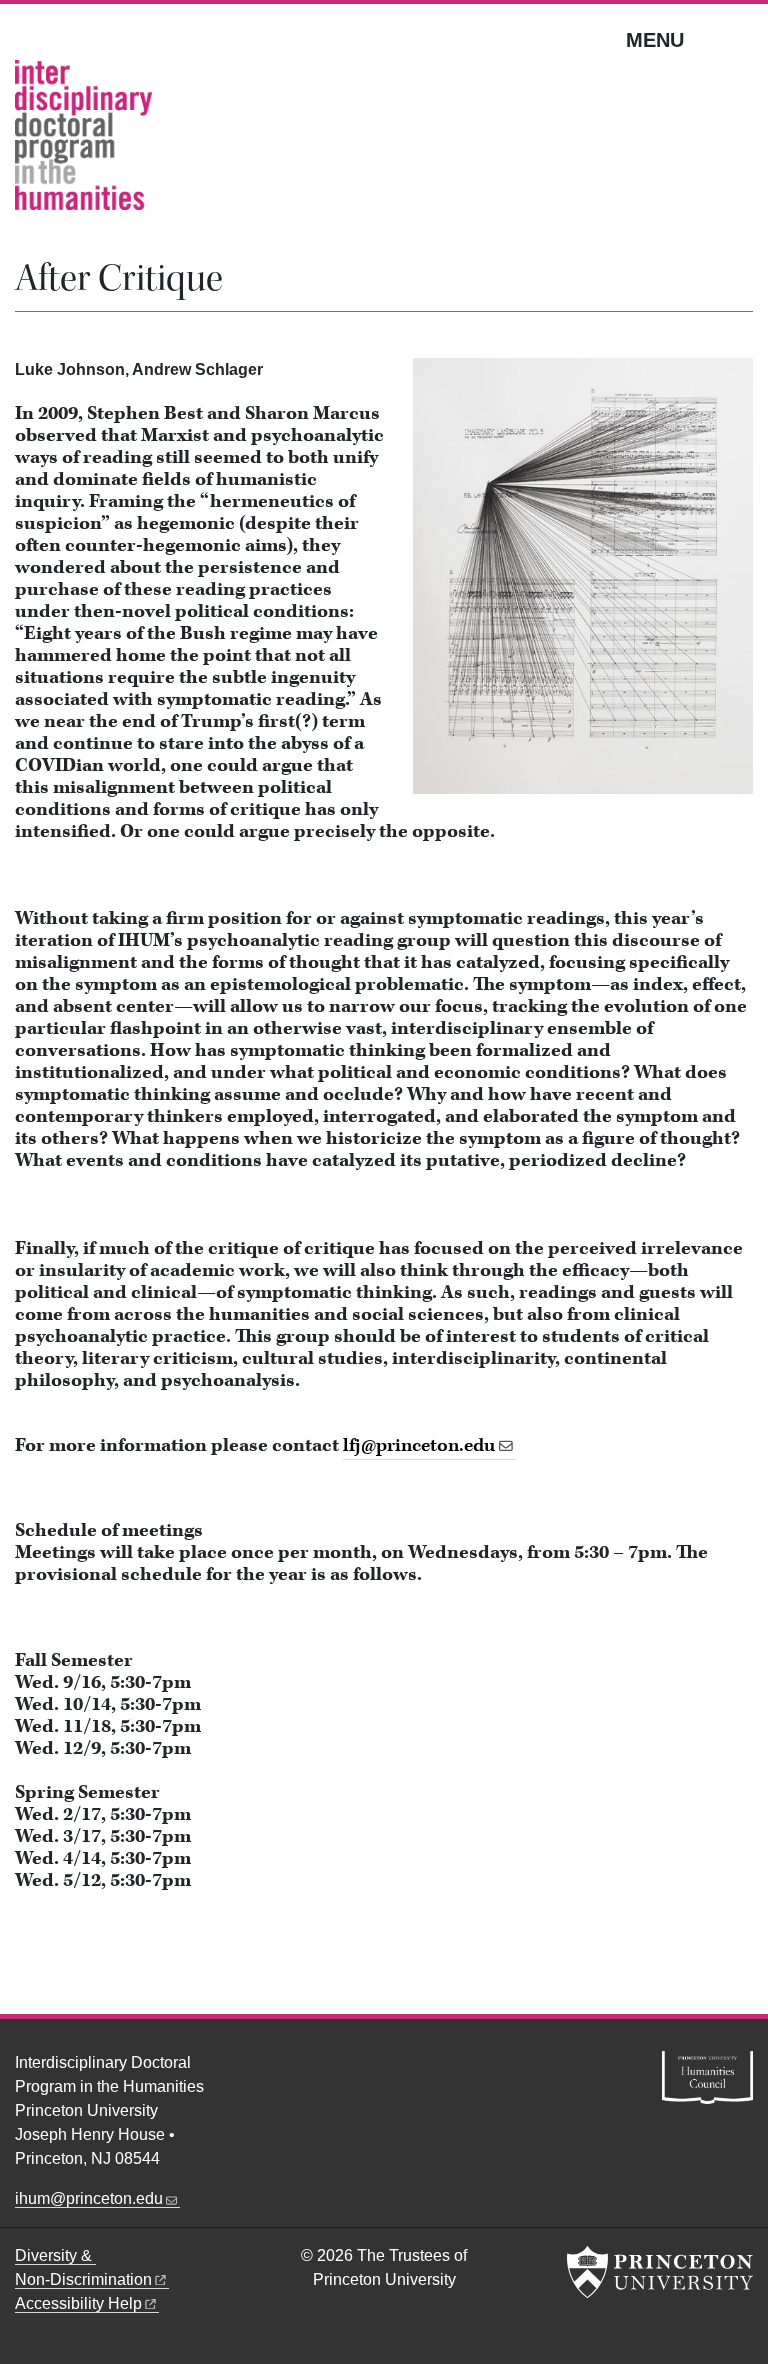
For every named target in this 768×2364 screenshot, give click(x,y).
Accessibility (78, 2303)
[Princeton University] (660, 2272)
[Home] (83, 143)
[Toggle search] (740, 39)
